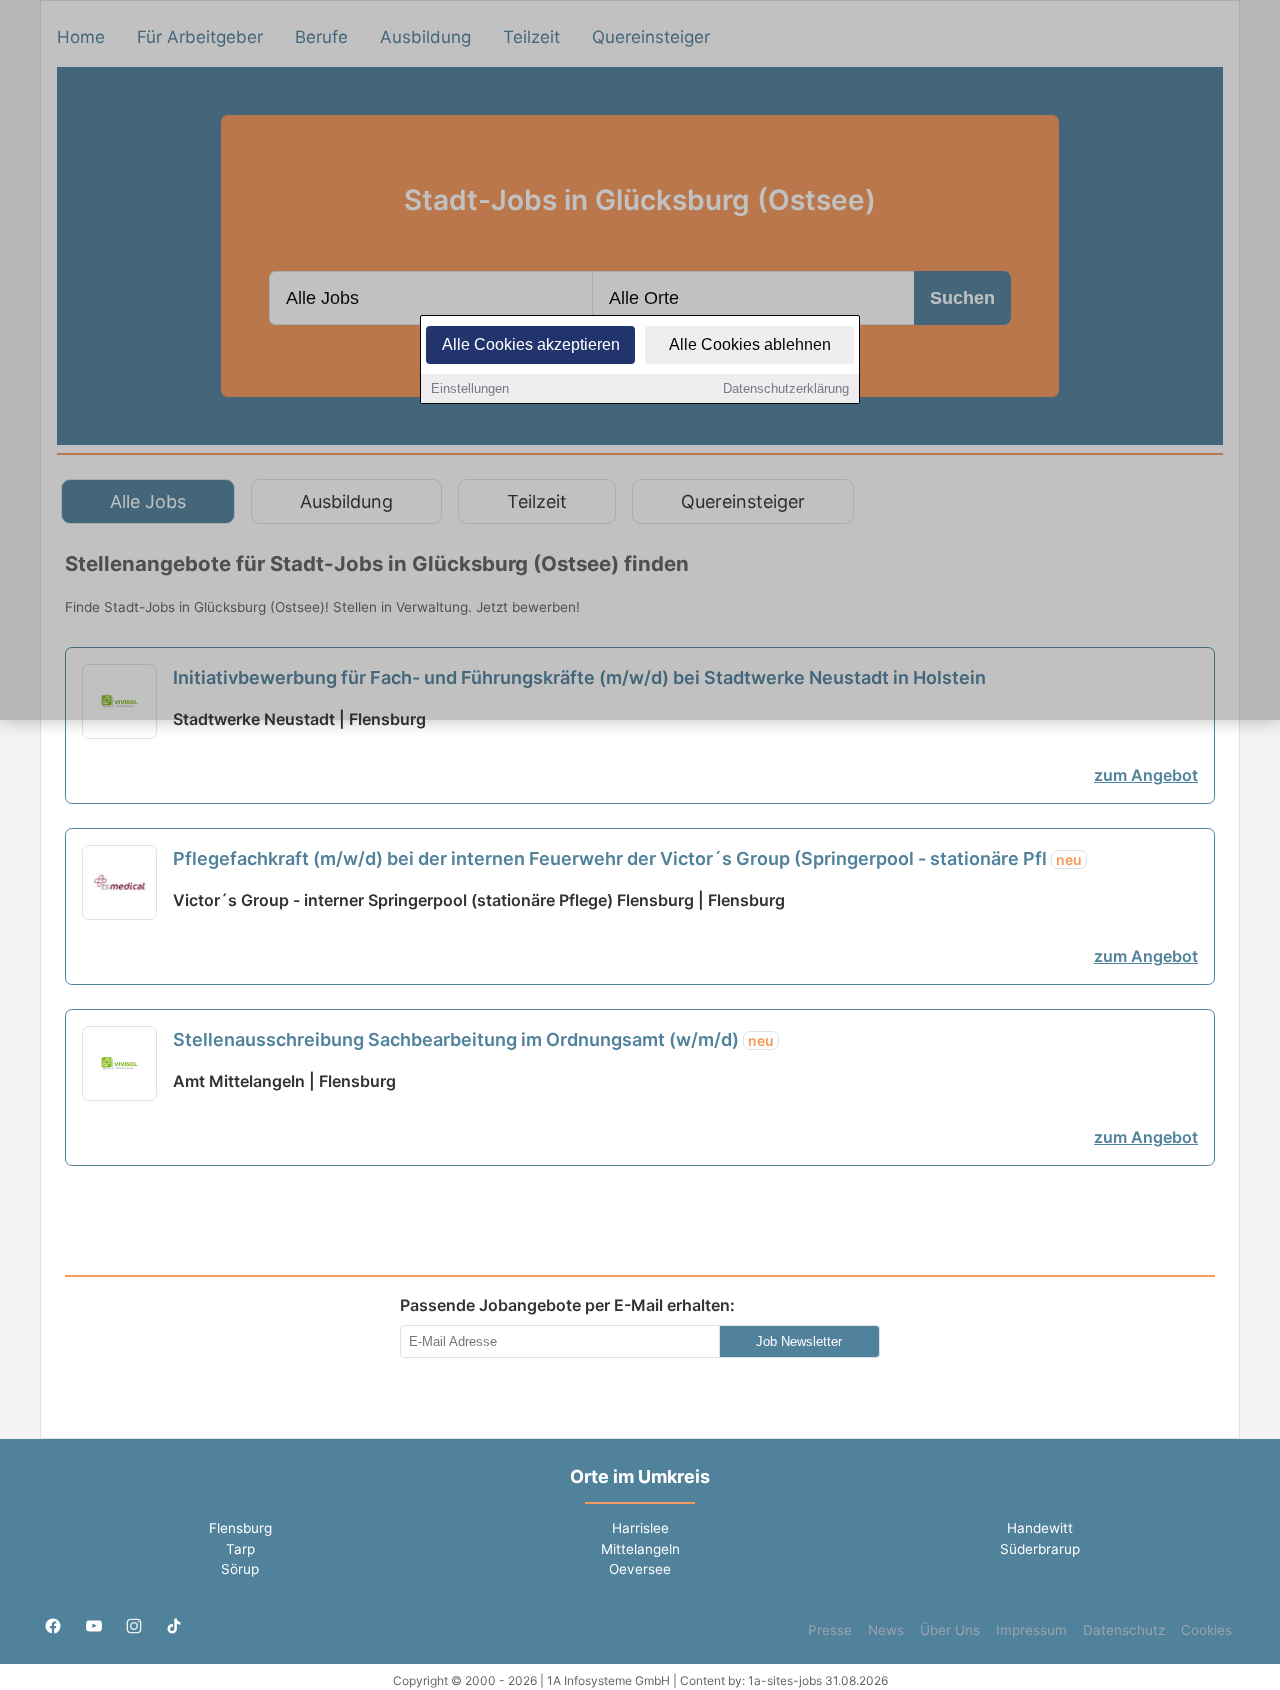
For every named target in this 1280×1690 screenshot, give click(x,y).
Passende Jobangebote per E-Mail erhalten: (567, 1305)
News (886, 1630)
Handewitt (1040, 1528)
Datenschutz (1124, 1630)
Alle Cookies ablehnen (750, 344)
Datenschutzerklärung (786, 388)
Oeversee (640, 1569)
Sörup (240, 1569)
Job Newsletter (799, 1341)
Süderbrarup (1040, 1549)
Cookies (1206, 1630)
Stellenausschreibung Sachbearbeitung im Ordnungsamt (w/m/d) (473, 1039)
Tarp (240, 1549)
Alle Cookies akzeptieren (531, 344)
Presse (830, 1630)
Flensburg (240, 1528)
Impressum (1031, 1630)
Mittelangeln (640, 1549)
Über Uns (950, 1630)
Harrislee (640, 1528)
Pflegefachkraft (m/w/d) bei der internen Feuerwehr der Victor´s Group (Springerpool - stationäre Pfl (627, 858)
